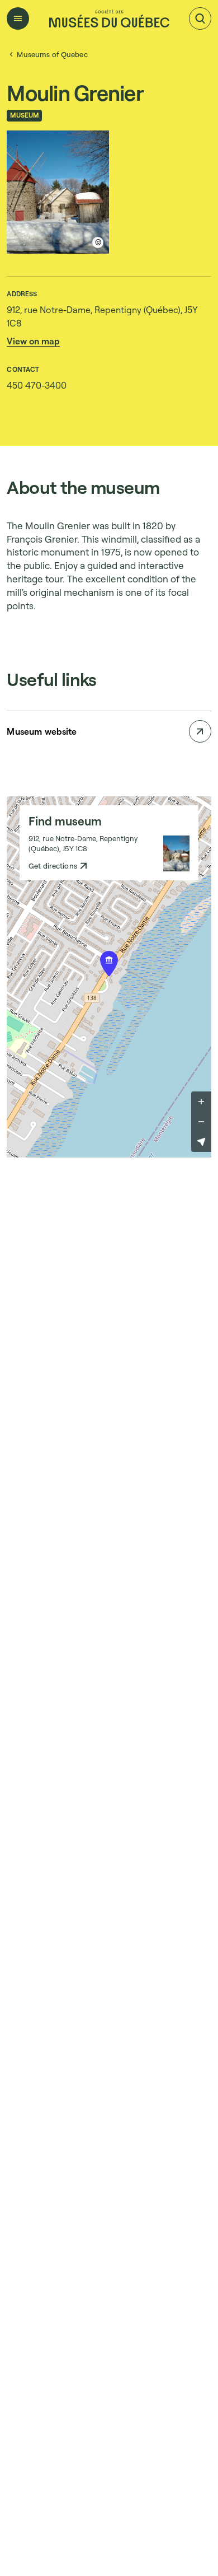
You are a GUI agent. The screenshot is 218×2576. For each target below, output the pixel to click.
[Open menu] (18, 18)
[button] (33, 341)
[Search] (200, 18)
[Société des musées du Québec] (109, 18)
